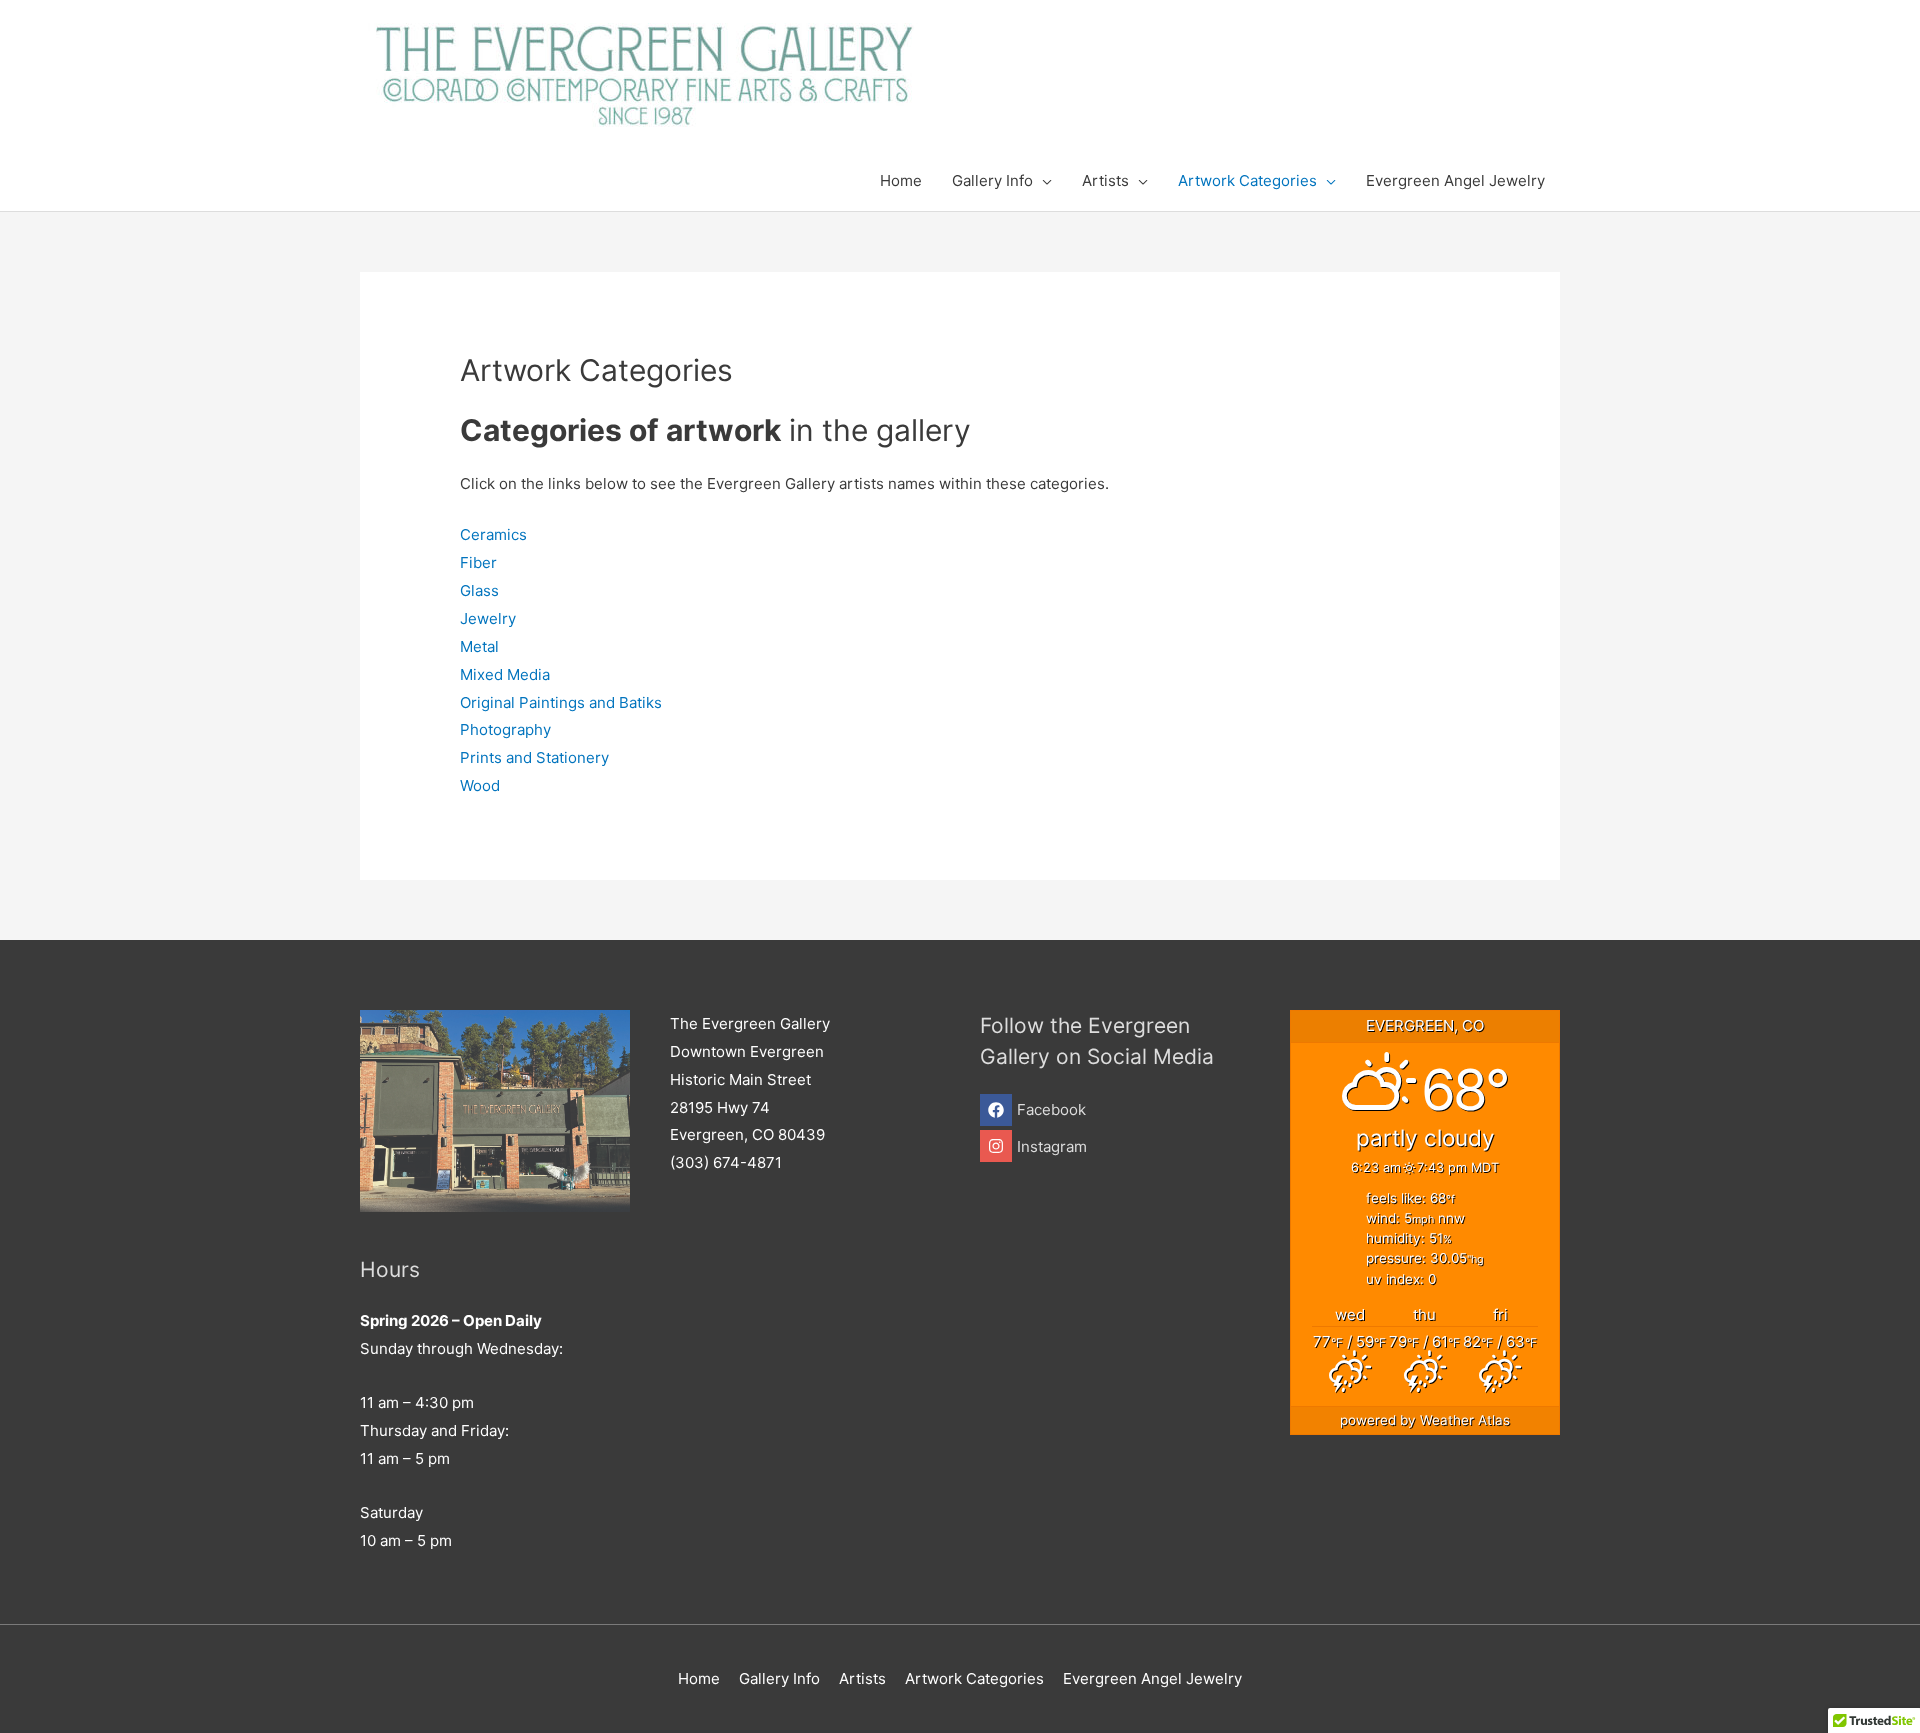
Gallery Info (779, 1678)
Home (699, 1678)
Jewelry (488, 618)
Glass (479, 590)
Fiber (478, 562)
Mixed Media (505, 674)
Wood (480, 785)
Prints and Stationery (534, 757)
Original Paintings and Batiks (561, 702)
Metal (479, 646)
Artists (862, 1678)
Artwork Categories (974, 1678)
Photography (505, 729)
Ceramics (493, 534)
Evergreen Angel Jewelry (1152, 1678)
